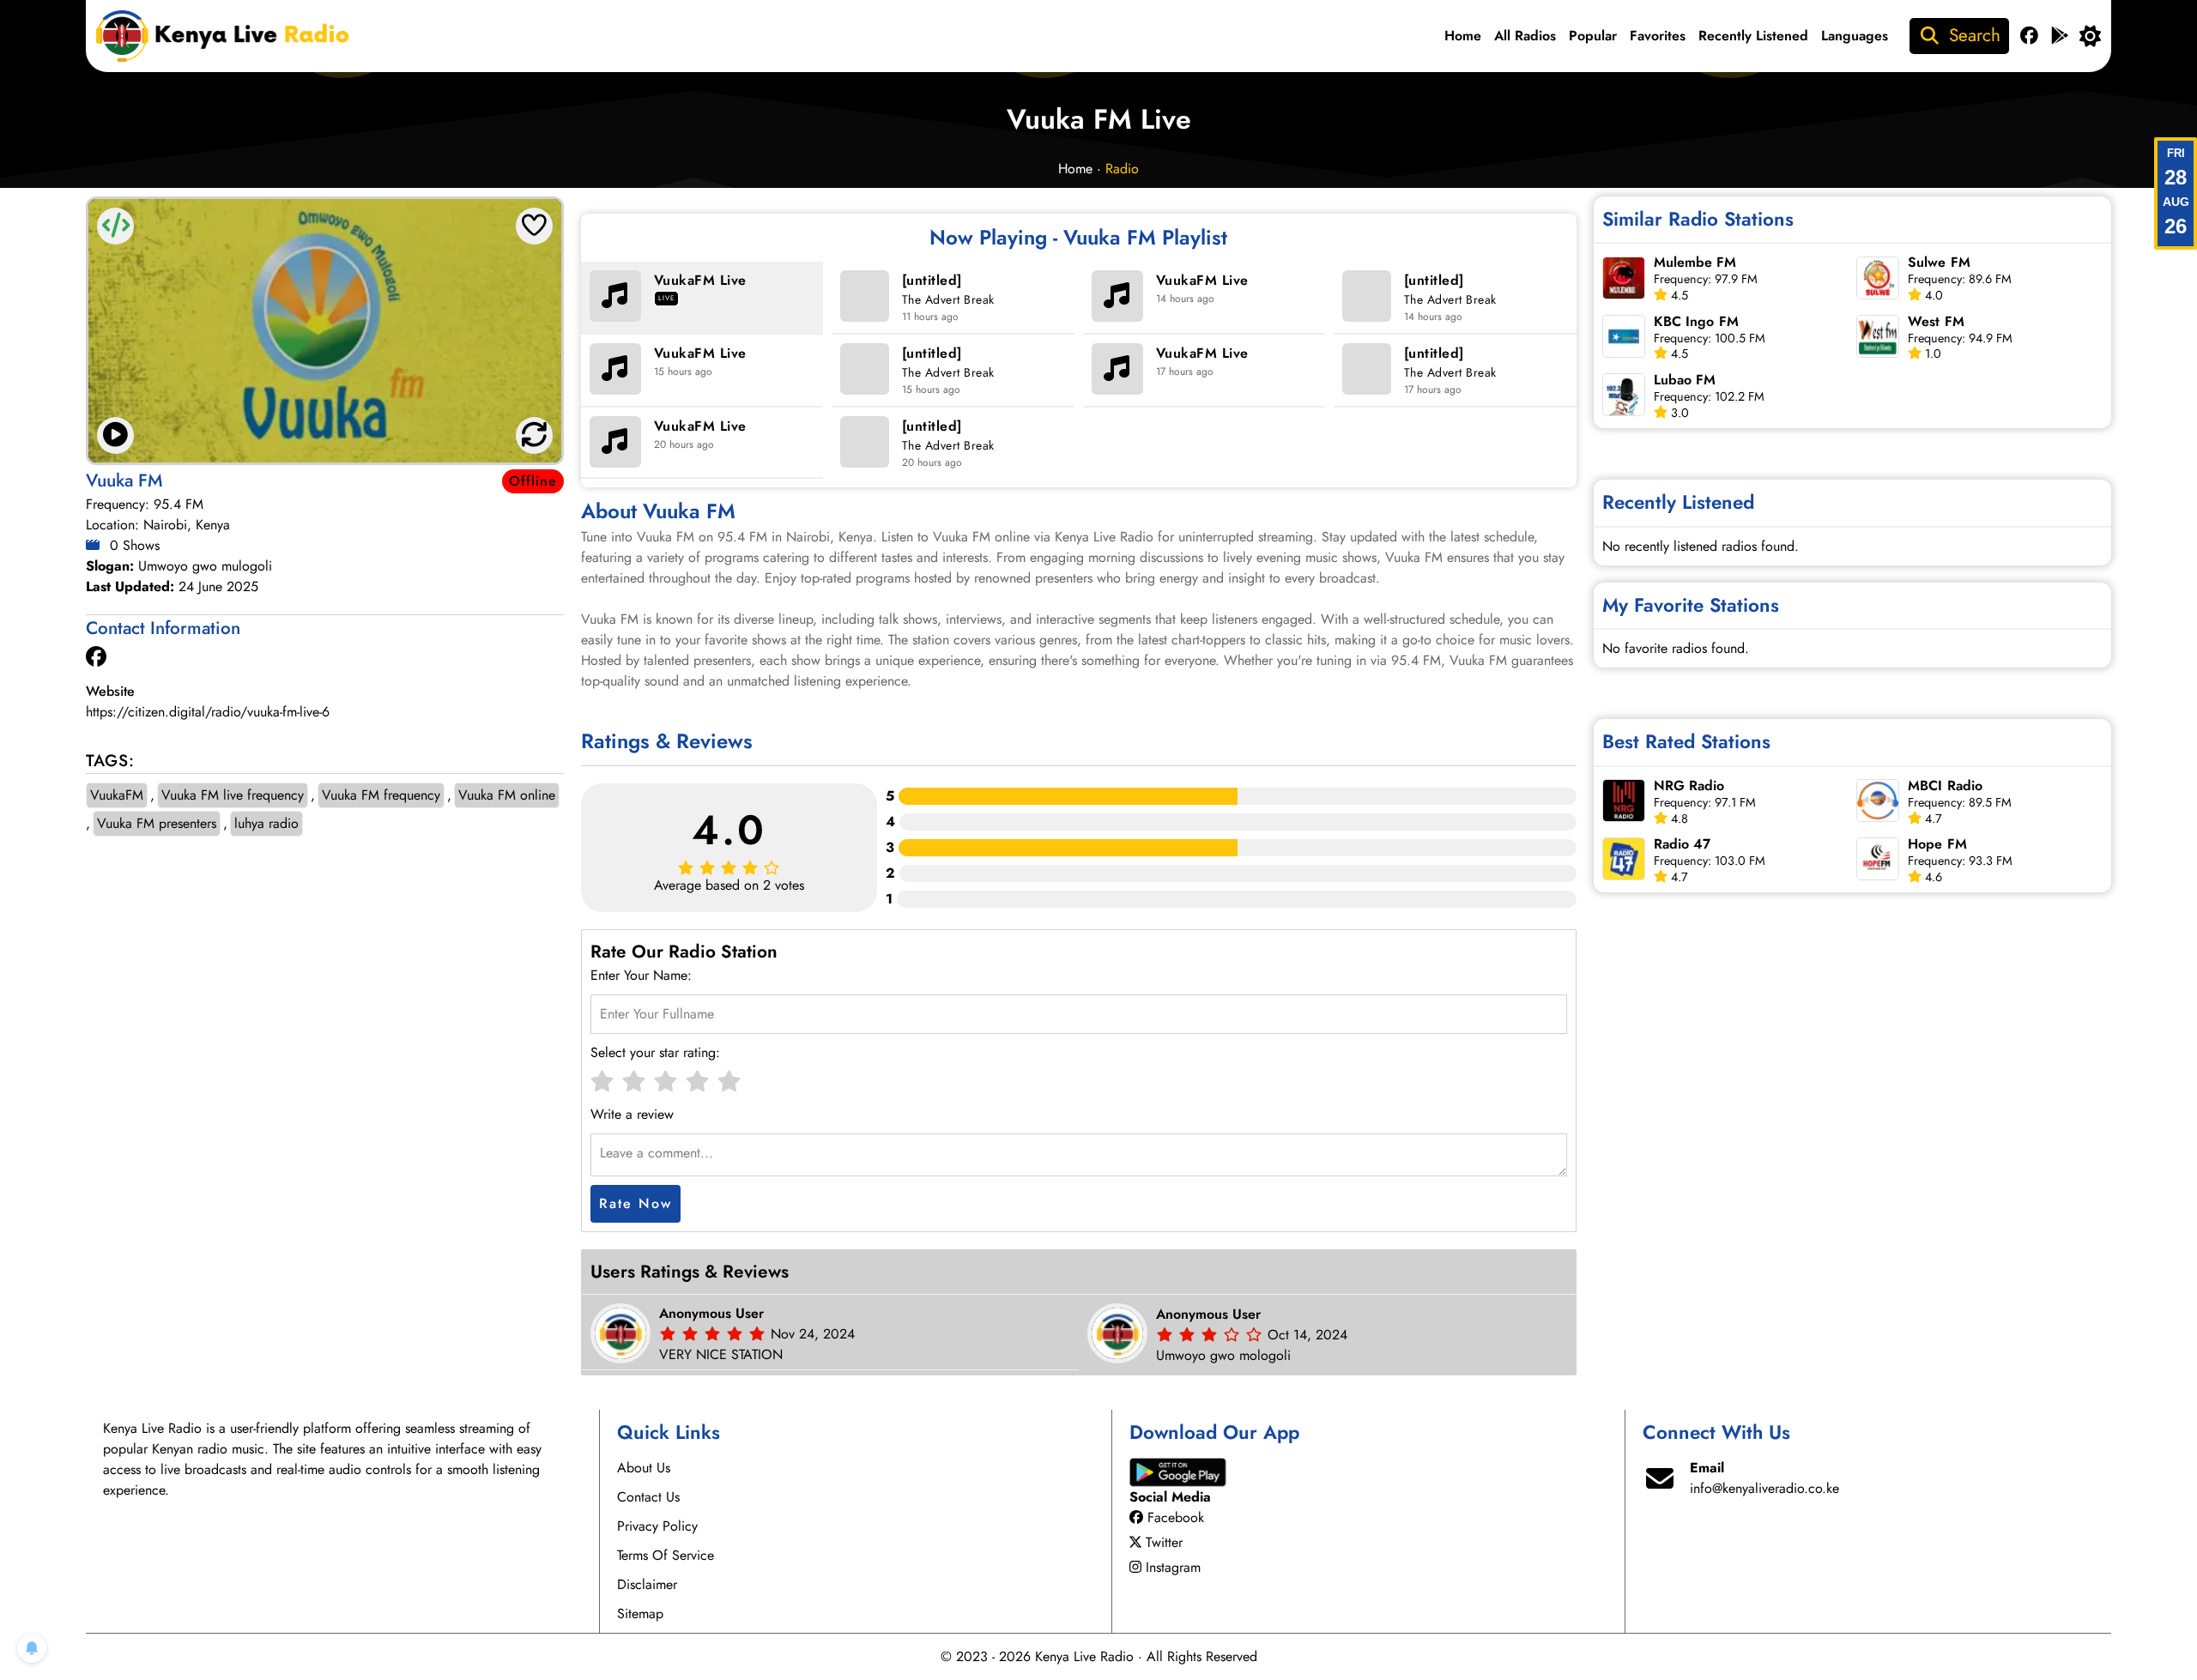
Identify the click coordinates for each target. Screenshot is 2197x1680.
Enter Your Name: (641, 975)
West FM (1936, 321)
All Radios (1525, 36)
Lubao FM (1685, 380)
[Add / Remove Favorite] (534, 226)
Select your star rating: (655, 1052)
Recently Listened (1753, 36)
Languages (1855, 36)
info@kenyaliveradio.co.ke (1764, 1488)
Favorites (1658, 36)
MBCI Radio (1945, 786)
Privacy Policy (657, 1526)
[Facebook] (96, 657)
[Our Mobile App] (2060, 36)
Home (1463, 36)
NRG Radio (1689, 786)
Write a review (632, 1114)
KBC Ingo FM (1696, 321)
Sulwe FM (1939, 262)
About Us (644, 1468)
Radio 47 (1683, 844)
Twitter (1164, 1542)
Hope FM (1937, 844)
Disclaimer (647, 1584)
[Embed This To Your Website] (116, 226)
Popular (1593, 36)
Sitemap (640, 1614)
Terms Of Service (666, 1555)
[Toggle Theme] (2090, 36)
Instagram (1173, 1567)
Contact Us (648, 1497)
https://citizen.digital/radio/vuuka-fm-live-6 (208, 712)
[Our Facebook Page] (2029, 36)
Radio (1122, 169)
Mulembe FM (1695, 262)
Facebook (1176, 1517)
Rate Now (635, 1203)
